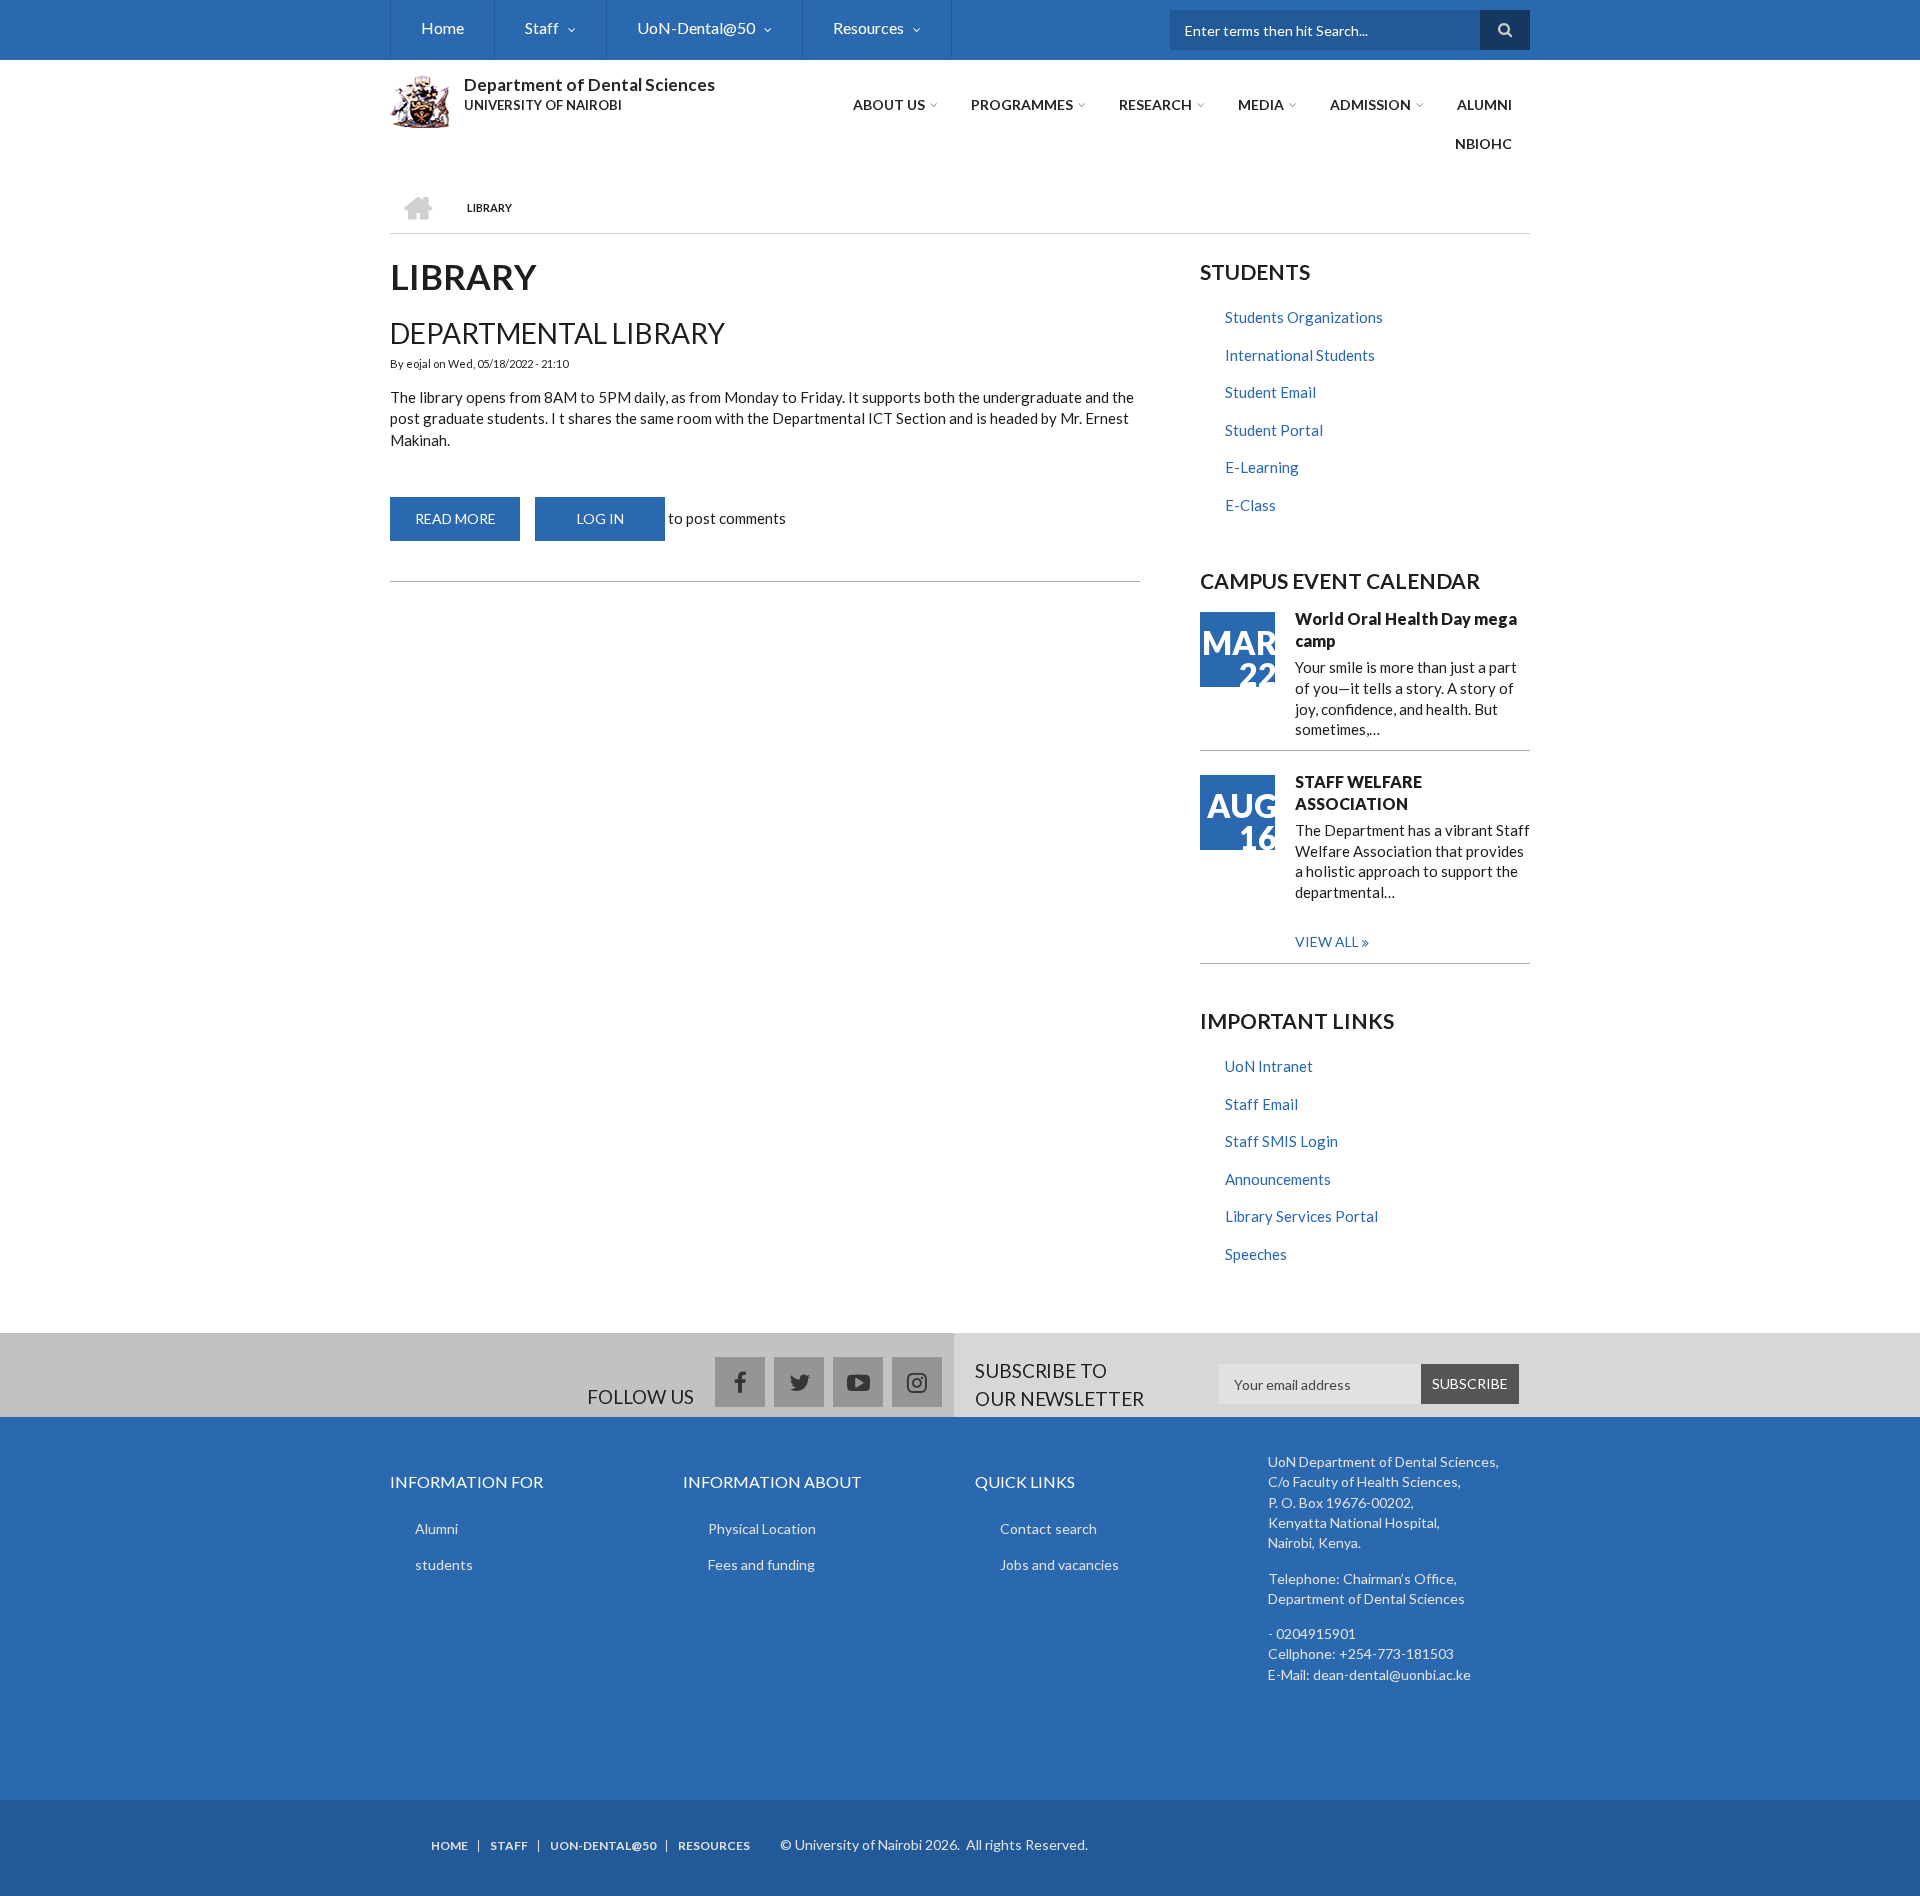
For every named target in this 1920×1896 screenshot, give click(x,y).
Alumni (436, 1528)
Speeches (1256, 1254)
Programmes (1022, 104)
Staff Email (1261, 1104)
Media (1261, 104)
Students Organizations (1304, 317)
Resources (868, 27)
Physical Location (762, 1528)
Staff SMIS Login (1281, 1141)
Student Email (1270, 392)
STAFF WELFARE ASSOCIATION (1358, 792)
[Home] (419, 99)
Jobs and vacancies (1059, 1564)
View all (1327, 941)
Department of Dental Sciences (589, 84)
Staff (542, 27)
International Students (1300, 355)
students (444, 1564)
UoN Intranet (1269, 1066)
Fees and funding (761, 1564)
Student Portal (1274, 430)
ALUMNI (1484, 104)
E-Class (1250, 505)
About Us (889, 104)
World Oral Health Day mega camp (1406, 629)
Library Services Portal (1301, 1216)
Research (1155, 104)
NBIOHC (1483, 143)
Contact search (1048, 1528)
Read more (467, 525)
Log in (600, 518)
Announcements (1278, 1179)
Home (442, 27)
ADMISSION (1370, 104)
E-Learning (1262, 467)
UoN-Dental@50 (696, 27)
